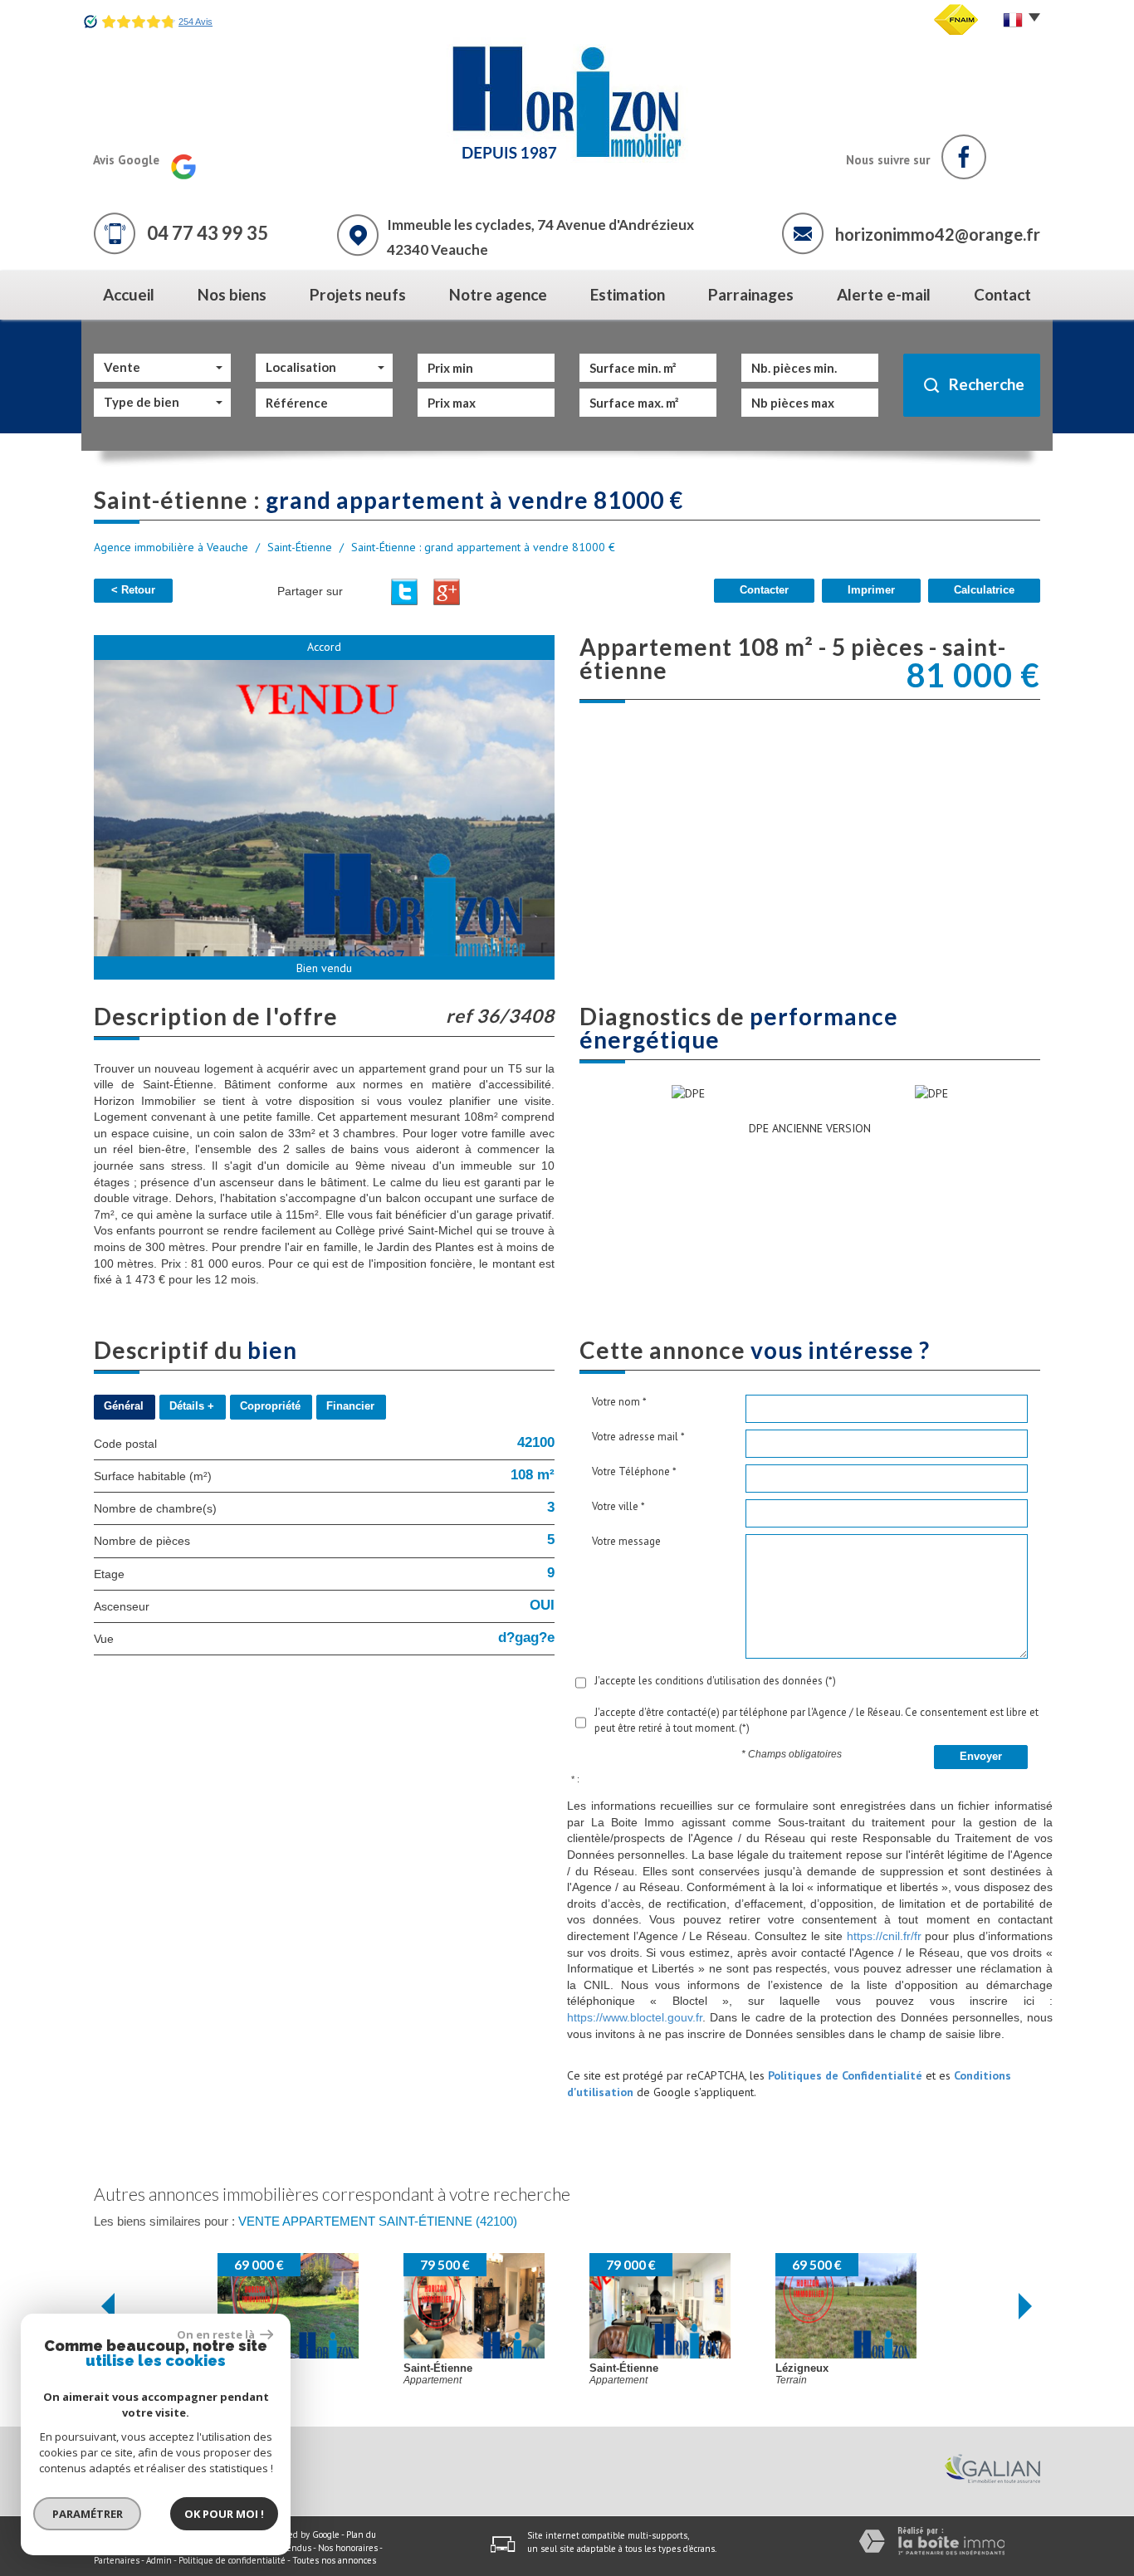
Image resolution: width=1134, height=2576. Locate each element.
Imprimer (871, 590)
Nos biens (232, 294)
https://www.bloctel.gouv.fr (635, 2017)
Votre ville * (618, 1506)
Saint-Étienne (300, 547)
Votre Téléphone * (634, 1471)
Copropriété (270, 1406)
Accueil (129, 294)
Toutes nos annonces (334, 2560)
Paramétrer (88, 2514)
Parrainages (751, 294)
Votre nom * (619, 1402)
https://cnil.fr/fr (884, 1936)
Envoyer (981, 1757)
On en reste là (217, 2334)
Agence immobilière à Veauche (171, 547)
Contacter (764, 590)
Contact (1002, 294)
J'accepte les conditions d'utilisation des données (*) (715, 1681)
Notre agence (498, 294)
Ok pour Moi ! (224, 2514)
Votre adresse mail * (638, 1437)
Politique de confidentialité (232, 2560)
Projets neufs (358, 294)
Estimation (628, 294)
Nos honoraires (348, 2548)
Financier (350, 1406)
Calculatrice (984, 590)
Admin (159, 2560)
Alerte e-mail (884, 294)
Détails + (192, 1406)
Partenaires (117, 2560)
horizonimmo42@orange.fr (938, 234)
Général (124, 1406)
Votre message (626, 1541)
